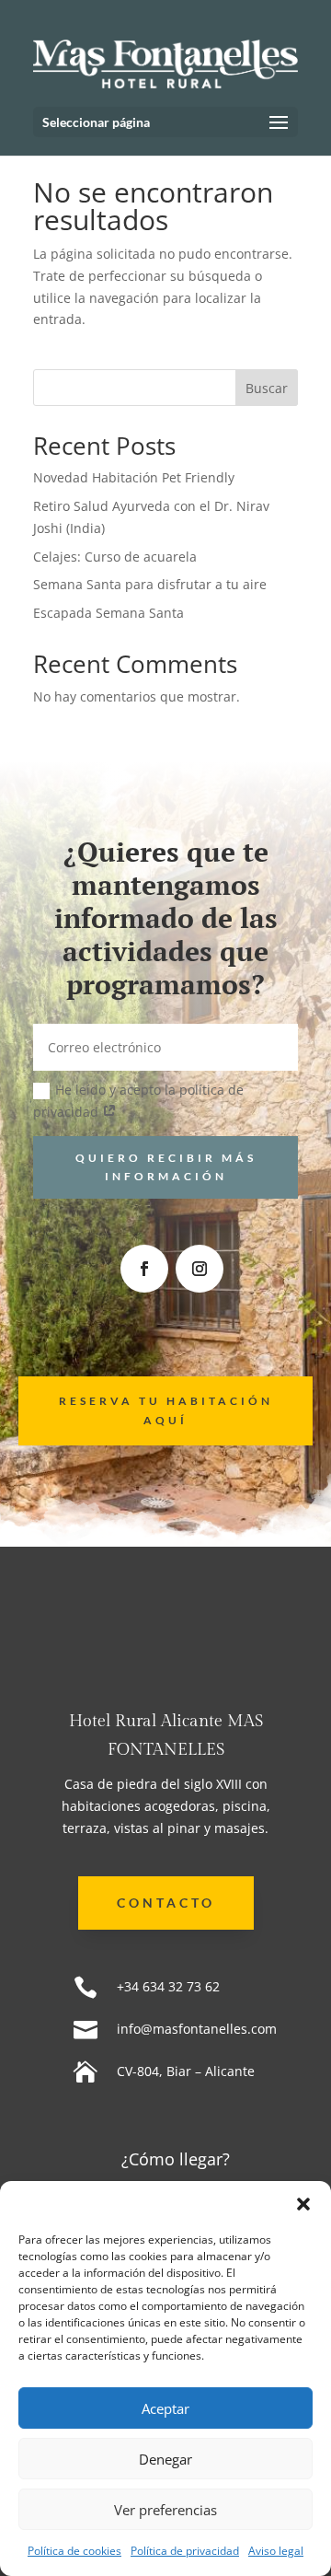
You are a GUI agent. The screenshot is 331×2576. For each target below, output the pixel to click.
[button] (303, 2204)
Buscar (267, 388)
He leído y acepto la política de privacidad (138, 1101)
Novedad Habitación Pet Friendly (134, 477)
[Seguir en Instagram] (200, 1269)
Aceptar (165, 2408)
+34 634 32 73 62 (168, 1986)
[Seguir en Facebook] (144, 1269)
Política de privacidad (185, 2551)
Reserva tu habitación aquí (166, 1410)
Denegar (165, 2459)
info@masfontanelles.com (197, 2029)
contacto (166, 1903)
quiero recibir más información (166, 1167)
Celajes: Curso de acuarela (115, 557)
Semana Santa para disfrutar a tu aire (150, 584)
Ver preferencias (165, 2510)
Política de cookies (74, 2551)
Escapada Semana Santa (108, 613)
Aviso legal (276, 2551)
